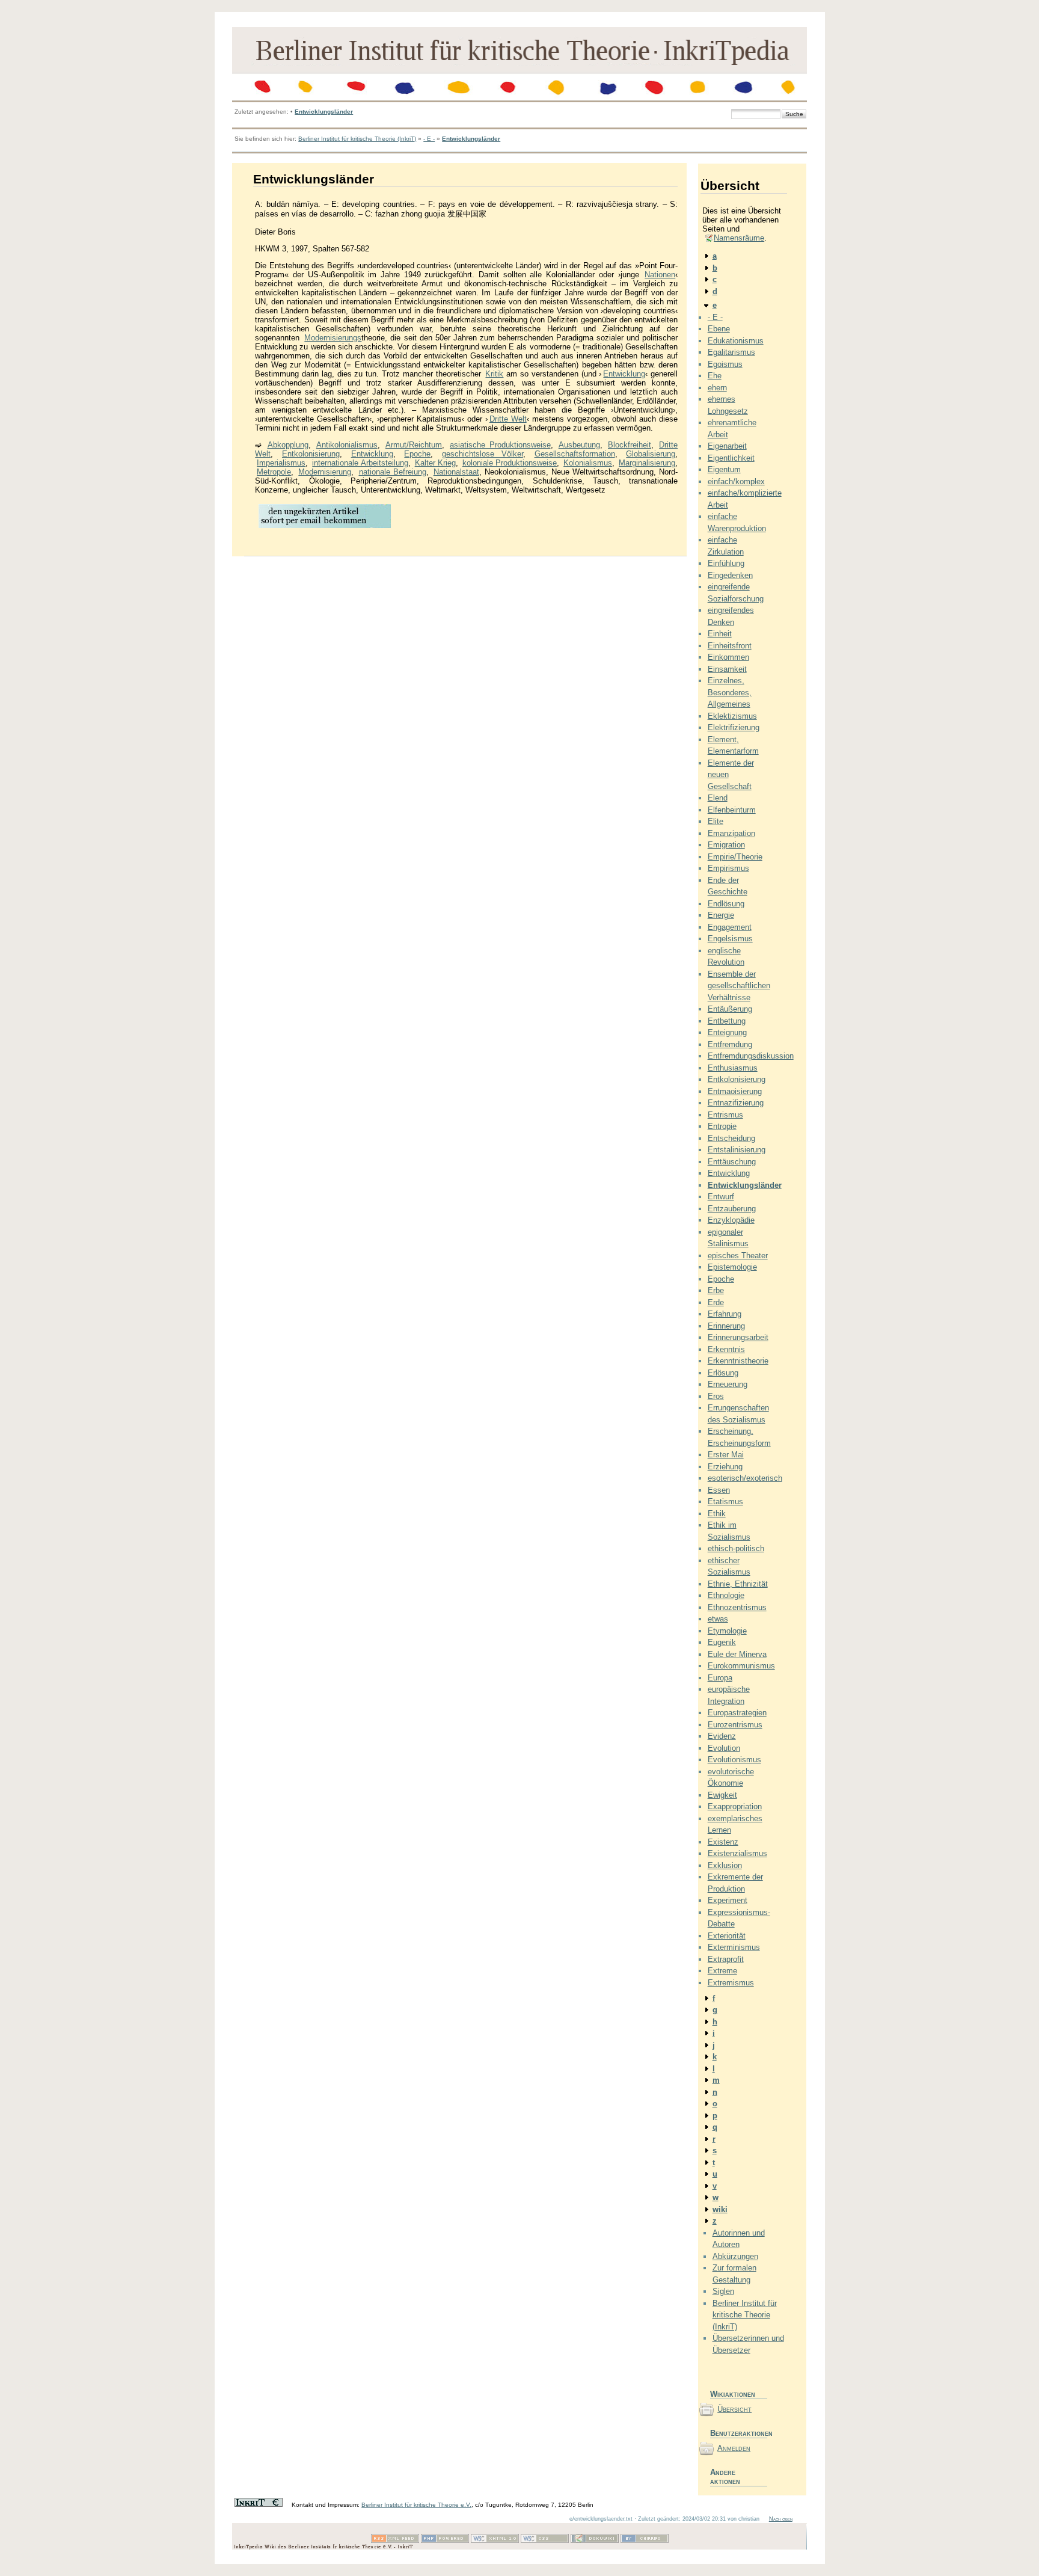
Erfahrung (725, 1314)
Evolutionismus (734, 1760)
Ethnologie (726, 1595)
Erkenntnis (726, 1349)
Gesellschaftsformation (575, 454)
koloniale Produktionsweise (510, 463)
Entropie (722, 1126)
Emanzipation (731, 833)
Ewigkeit (722, 1795)
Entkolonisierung (311, 454)
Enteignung (727, 1032)
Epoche (417, 454)
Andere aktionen (725, 2477)
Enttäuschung (732, 1162)
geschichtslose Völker (483, 454)
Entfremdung (730, 1044)
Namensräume (739, 238)
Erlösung (723, 1373)
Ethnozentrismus (737, 1607)
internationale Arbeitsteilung (360, 463)
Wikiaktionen (733, 2394)
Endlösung (726, 904)
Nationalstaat (456, 472)
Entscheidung (731, 1138)
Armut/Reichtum (414, 445)
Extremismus (731, 1983)
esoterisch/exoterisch (745, 1478)
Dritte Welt (508, 419)
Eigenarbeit (727, 446)
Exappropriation (735, 1806)
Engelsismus (730, 939)
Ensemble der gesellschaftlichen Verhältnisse (739, 986)
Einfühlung (726, 563)
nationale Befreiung (393, 472)
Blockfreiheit (630, 445)
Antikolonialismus (347, 445)
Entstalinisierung (737, 1150)
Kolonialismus (588, 463)
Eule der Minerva (737, 1654)
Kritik (494, 374)
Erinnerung (726, 1326)
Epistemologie (732, 1267)
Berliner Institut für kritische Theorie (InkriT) (357, 139)
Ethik (717, 1514)
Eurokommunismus (741, 1666)
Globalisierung (651, 454)
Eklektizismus (732, 716)
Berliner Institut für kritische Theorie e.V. (416, 2505)
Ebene (719, 329)
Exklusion (725, 1865)
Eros (716, 1396)
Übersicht (734, 2409)
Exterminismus (734, 1947)
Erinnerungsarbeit (738, 1337)
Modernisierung (325, 472)
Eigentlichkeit (731, 458)
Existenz (723, 1842)
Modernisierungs (333, 338)
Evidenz (722, 1736)
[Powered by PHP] (445, 2541)
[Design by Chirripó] (645, 2541)
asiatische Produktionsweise (500, 445)
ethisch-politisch (736, 1548)
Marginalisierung (647, 463)
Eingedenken (730, 575)
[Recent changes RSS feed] (395, 2541)
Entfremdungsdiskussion (751, 1056)
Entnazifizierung (736, 1103)
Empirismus (728, 868)
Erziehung (725, 1467)
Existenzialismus (737, 1853)
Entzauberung (732, 1209)
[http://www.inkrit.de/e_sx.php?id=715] (325, 527)
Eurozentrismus (735, 1725)
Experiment (728, 1900)
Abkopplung (288, 445)
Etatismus (725, 1502)
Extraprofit (726, 1959)
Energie (721, 915)
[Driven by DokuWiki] (595, 2541)
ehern (717, 388)
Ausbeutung (579, 445)
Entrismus (725, 1115)
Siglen (723, 2291)
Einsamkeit (727, 669)
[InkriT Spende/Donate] (259, 2505)
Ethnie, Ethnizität (738, 1584)
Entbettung (727, 1021)
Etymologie (727, 1631)
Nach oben (781, 2519)
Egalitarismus (731, 352)
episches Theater (738, 1256)
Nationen (660, 275)
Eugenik (722, 1642)
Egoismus (725, 364)
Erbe (716, 1290)
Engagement (730, 927)
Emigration (726, 845)
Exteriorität (727, 1936)
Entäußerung (730, 1009)
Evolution (724, 1748)
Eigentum (724, 469)
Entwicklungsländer (324, 112)
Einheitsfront (730, 646)
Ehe (715, 376)
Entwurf (721, 1197)
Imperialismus (281, 463)
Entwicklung (624, 374)
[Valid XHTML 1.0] (495, 2541)
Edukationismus (736, 341)
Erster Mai (726, 1455)
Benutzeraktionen (739, 2433)
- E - (429, 139)
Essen (719, 1490)
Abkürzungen (735, 2256)
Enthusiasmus (733, 1068)
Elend (718, 798)
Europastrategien (737, 1713)
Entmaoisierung (735, 1091)
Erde (716, 1302)
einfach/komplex (736, 481)
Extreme (722, 1971)
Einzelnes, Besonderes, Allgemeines (730, 692)
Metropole (274, 472)
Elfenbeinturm (732, 810)
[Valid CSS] (545, 2541)
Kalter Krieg (435, 463)
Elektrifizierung (734, 727)
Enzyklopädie (731, 1220)
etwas (718, 1619)
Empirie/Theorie (735, 857)
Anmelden (734, 2448)
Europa (720, 1678)
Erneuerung (728, 1384)
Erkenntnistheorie (738, 1361)
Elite (716, 821)
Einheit (720, 634)
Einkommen (728, 657)
